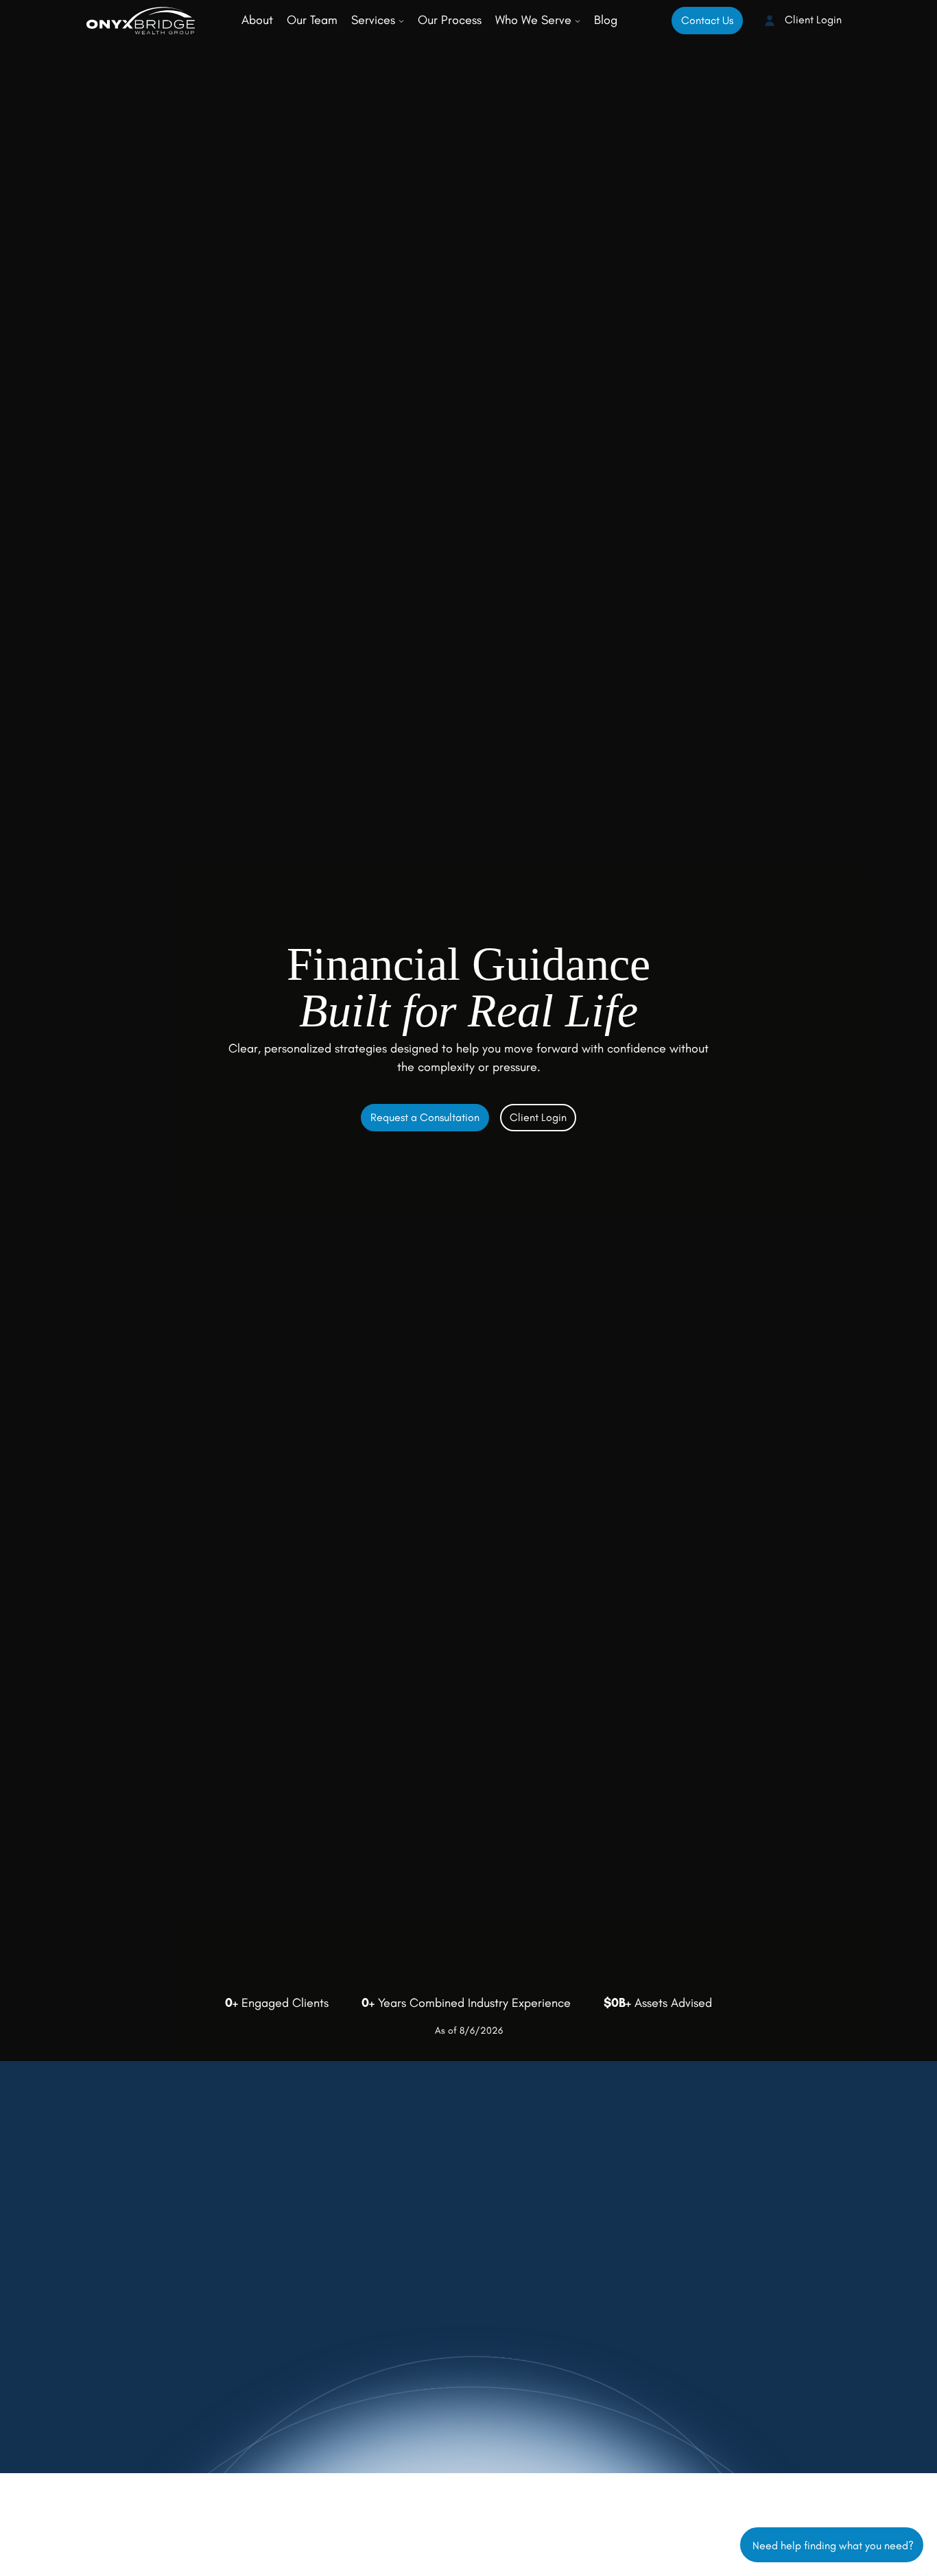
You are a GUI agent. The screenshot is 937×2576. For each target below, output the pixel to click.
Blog (606, 20)
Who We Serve (535, 20)
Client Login (812, 20)
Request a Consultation (425, 1117)
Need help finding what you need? (832, 2544)
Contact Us (707, 20)
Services (375, 20)
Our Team (312, 20)
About (257, 20)
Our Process (450, 20)
